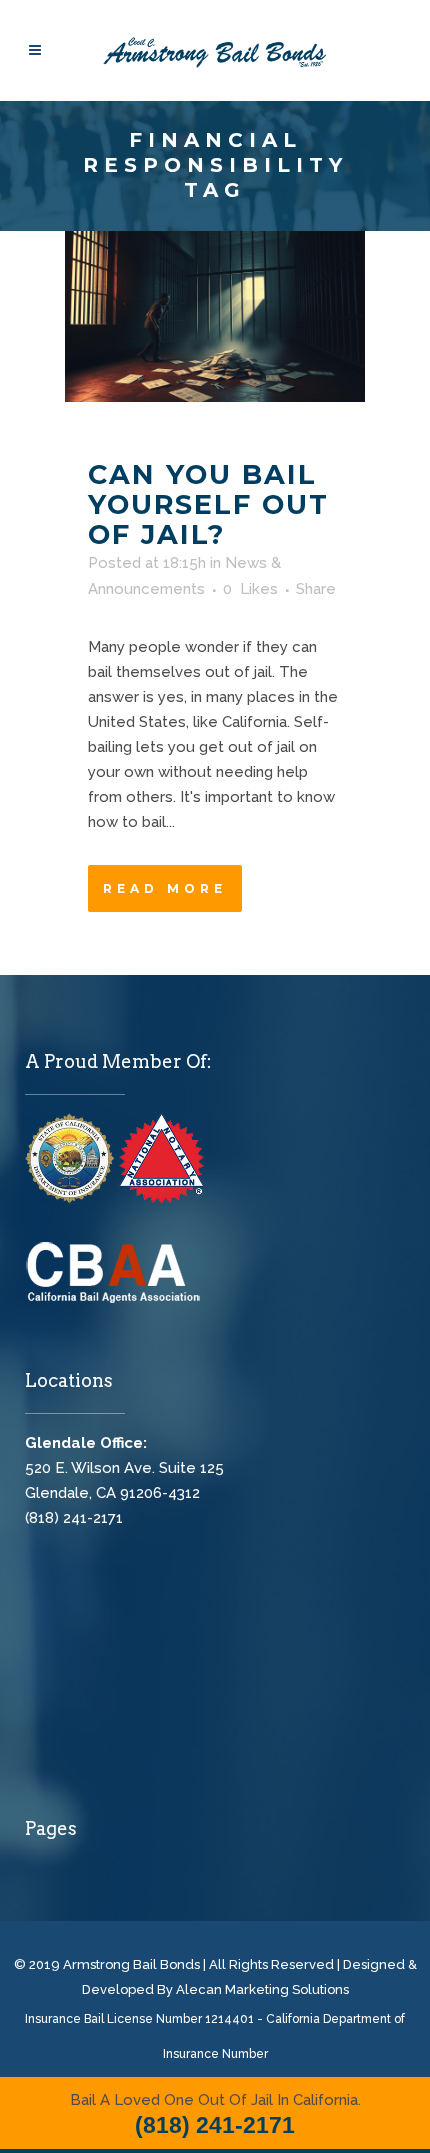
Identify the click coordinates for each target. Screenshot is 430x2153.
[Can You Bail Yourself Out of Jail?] (215, 316)
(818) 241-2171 (74, 1518)
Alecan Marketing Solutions (262, 1989)
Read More (165, 888)
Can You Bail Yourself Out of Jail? (208, 504)
